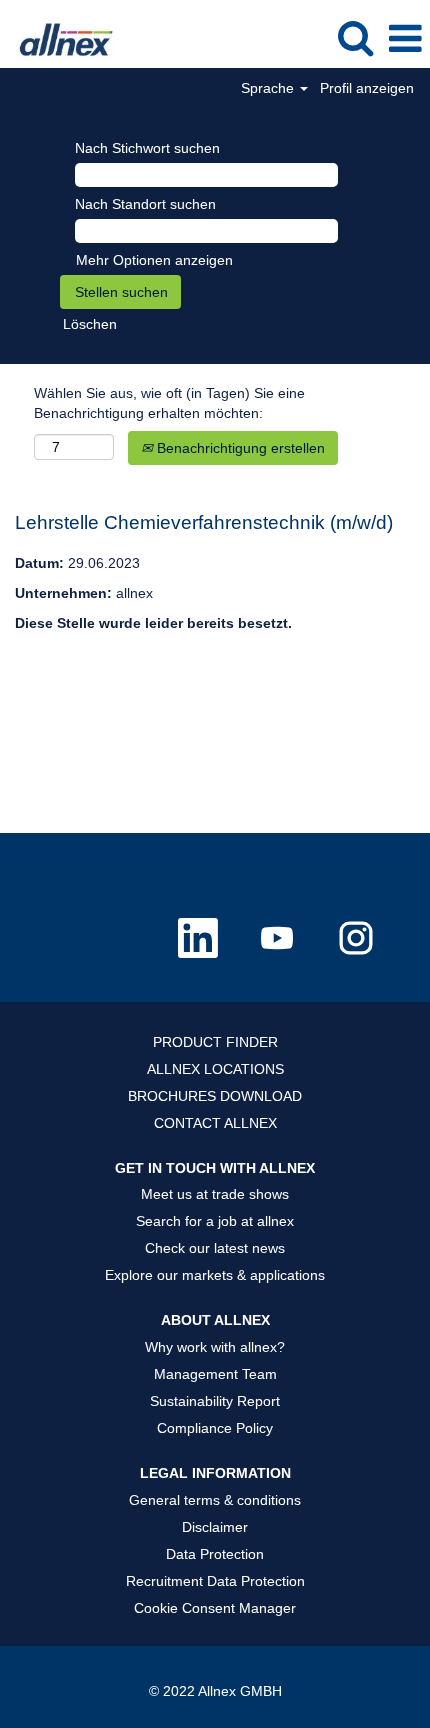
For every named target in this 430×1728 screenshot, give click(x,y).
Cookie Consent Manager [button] (215, 1608)
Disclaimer (215, 1527)
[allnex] (59, 38)
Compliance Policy (215, 1428)
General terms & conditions (215, 1500)
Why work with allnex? (215, 1347)
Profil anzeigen (367, 88)
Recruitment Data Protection (215, 1581)
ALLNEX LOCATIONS (215, 1069)
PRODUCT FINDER (215, 1042)
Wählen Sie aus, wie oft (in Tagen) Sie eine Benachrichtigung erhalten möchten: (169, 403)
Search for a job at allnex (215, 1221)
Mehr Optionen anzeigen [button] (154, 260)
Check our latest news (215, 1248)
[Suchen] (355, 37)
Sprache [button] (269, 88)
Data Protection (215, 1554)
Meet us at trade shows (215, 1194)
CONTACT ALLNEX (215, 1123)
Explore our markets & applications (215, 1275)
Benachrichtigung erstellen (239, 448)
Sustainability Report (215, 1401)
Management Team (215, 1374)
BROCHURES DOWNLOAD (215, 1096)
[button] (405, 38)
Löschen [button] (90, 324)
